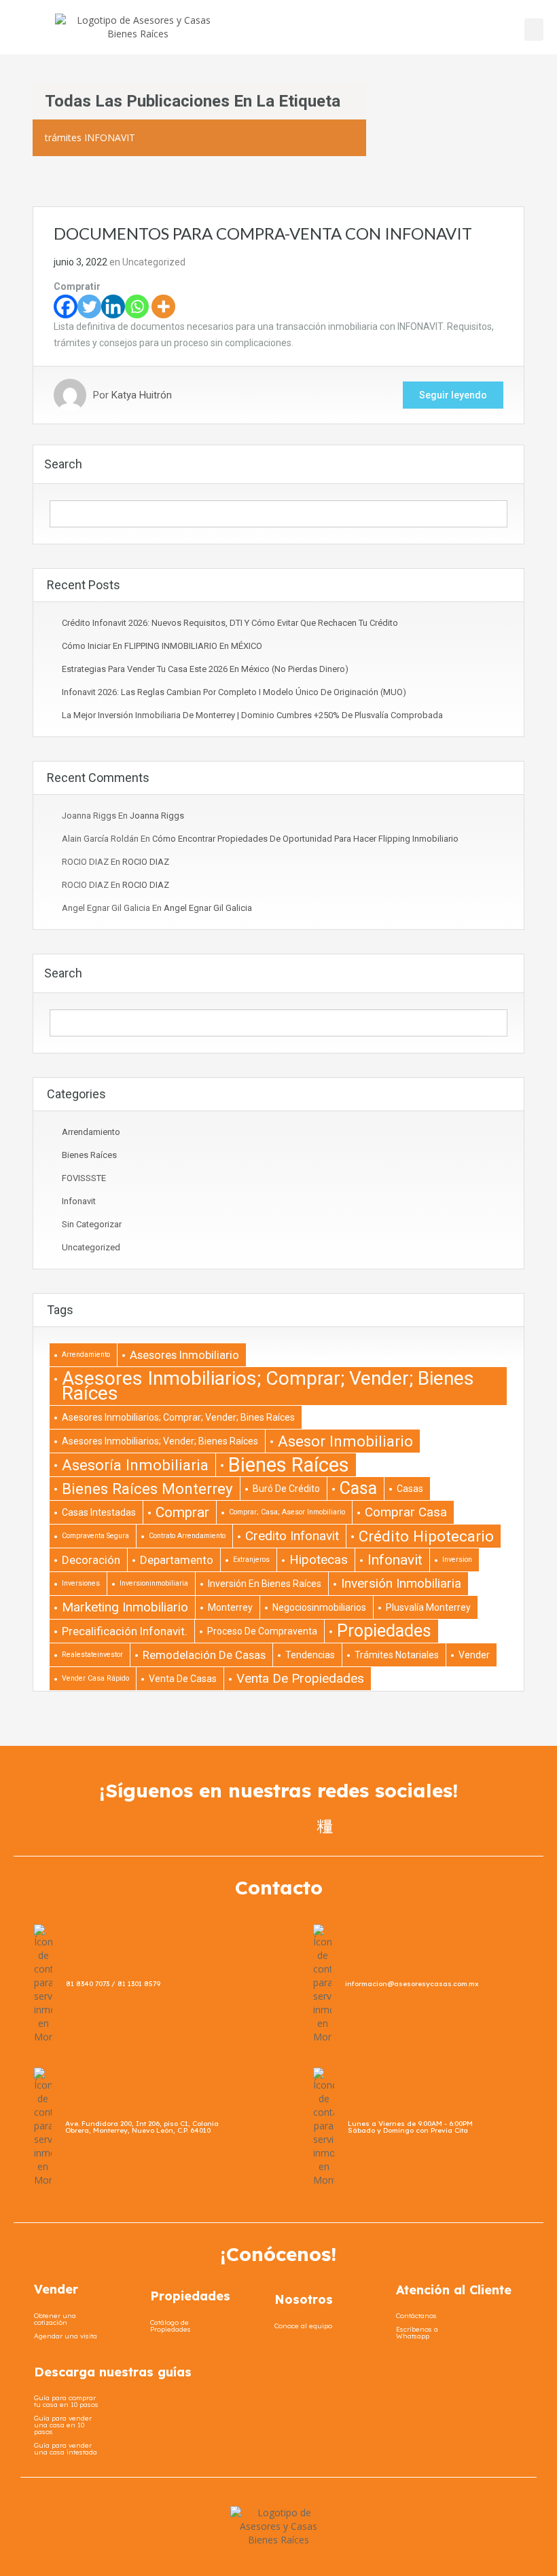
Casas (410, 1489)
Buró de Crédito (286, 1489)
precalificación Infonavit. (125, 1631)
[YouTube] (300, 1826)
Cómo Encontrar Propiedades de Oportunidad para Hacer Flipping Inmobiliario (305, 839)
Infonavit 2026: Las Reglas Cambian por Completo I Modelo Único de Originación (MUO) (234, 692)
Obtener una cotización (55, 2319)
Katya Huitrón (142, 395)
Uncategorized (154, 262)
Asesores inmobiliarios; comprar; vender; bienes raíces (268, 1386)
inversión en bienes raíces (265, 1584)
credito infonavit (292, 1536)
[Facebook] (66, 306)
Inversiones (81, 1583)
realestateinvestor (92, 1655)
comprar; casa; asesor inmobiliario (287, 1512)
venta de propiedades (300, 1678)
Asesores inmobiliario (184, 1355)
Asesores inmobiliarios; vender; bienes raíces (160, 1441)
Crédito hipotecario (426, 1536)
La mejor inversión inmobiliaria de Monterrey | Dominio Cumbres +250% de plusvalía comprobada (252, 715)
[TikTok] (325, 1826)
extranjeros (251, 1560)
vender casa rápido (95, 1678)
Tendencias (310, 1655)
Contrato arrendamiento (187, 1536)
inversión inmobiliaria (401, 1583)
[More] (163, 306)
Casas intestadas (99, 1512)
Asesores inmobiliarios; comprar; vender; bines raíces (178, 1417)
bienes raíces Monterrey (147, 1489)
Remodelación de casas (204, 1655)
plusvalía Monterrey (428, 1607)
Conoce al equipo (303, 2326)
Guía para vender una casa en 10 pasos (63, 2425)
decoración (91, 1560)
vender (474, 1655)
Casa (358, 1488)
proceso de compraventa (262, 1631)
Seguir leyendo (453, 395)
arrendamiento (86, 1355)
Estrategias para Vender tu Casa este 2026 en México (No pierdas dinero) (205, 669)
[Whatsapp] (137, 306)
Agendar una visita (66, 2336)
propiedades (384, 1631)
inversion (457, 1560)
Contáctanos (416, 2316)
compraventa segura (95, 1536)
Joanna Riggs (157, 816)
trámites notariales (397, 1655)
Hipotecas (319, 1560)
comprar (182, 1512)
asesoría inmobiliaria (135, 1465)
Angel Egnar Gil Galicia (208, 908)
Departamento (177, 1560)
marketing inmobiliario (125, 1607)
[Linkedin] (113, 306)
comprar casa (406, 1512)
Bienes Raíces (89, 1155)
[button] (534, 30)
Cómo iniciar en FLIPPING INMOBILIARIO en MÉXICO (162, 646)
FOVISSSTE (84, 1178)
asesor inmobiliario (345, 1441)
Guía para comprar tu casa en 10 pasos (66, 2401)
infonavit (79, 1201)
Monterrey (230, 1607)
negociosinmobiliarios (319, 1607)
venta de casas (183, 1679)
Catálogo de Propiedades (170, 2326)
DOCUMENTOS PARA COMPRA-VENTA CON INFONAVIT (263, 233)
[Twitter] (89, 306)
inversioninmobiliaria (154, 1583)
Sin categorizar (92, 1224)
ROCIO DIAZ (146, 862)
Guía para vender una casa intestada (66, 2449)
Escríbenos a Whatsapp (417, 2333)
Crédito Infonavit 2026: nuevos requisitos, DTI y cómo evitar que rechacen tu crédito (230, 623)
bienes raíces (289, 1465)
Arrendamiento (91, 1132)
